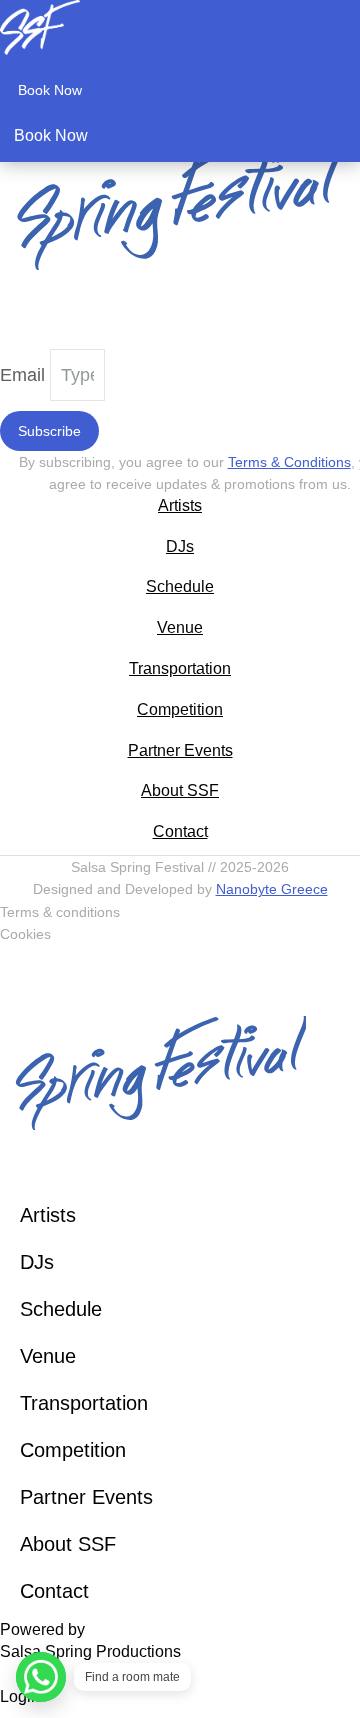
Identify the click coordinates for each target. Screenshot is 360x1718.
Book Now (50, 90)
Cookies (25, 934)
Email (25, 375)
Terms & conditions (60, 912)
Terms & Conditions (289, 462)
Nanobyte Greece (272, 889)
